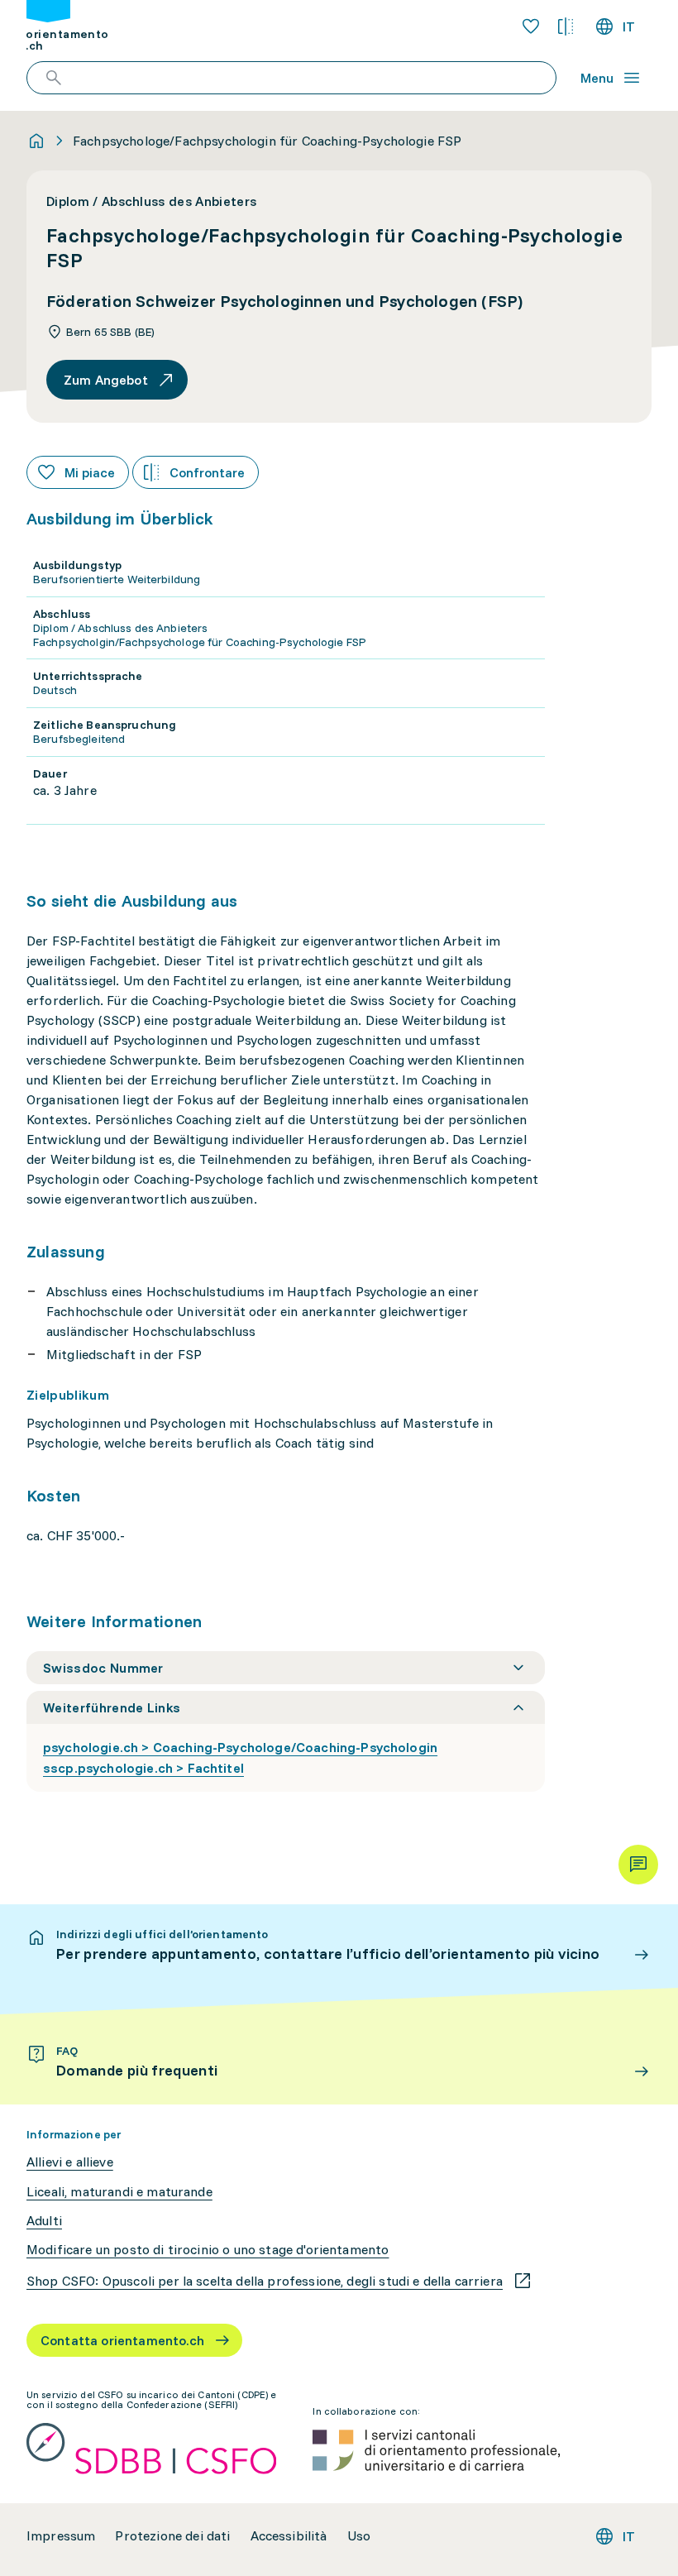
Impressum (61, 2536)
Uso (359, 2536)
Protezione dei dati (172, 2536)
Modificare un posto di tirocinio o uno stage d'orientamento (208, 2250)
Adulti (44, 2221)
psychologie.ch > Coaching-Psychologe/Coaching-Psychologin (240, 1747)
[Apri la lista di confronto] (566, 26)
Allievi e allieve (70, 2162)
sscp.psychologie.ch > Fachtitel (143, 1768)
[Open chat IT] (638, 1865)
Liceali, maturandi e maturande (119, 2192)
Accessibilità (289, 2536)
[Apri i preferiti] (531, 26)
